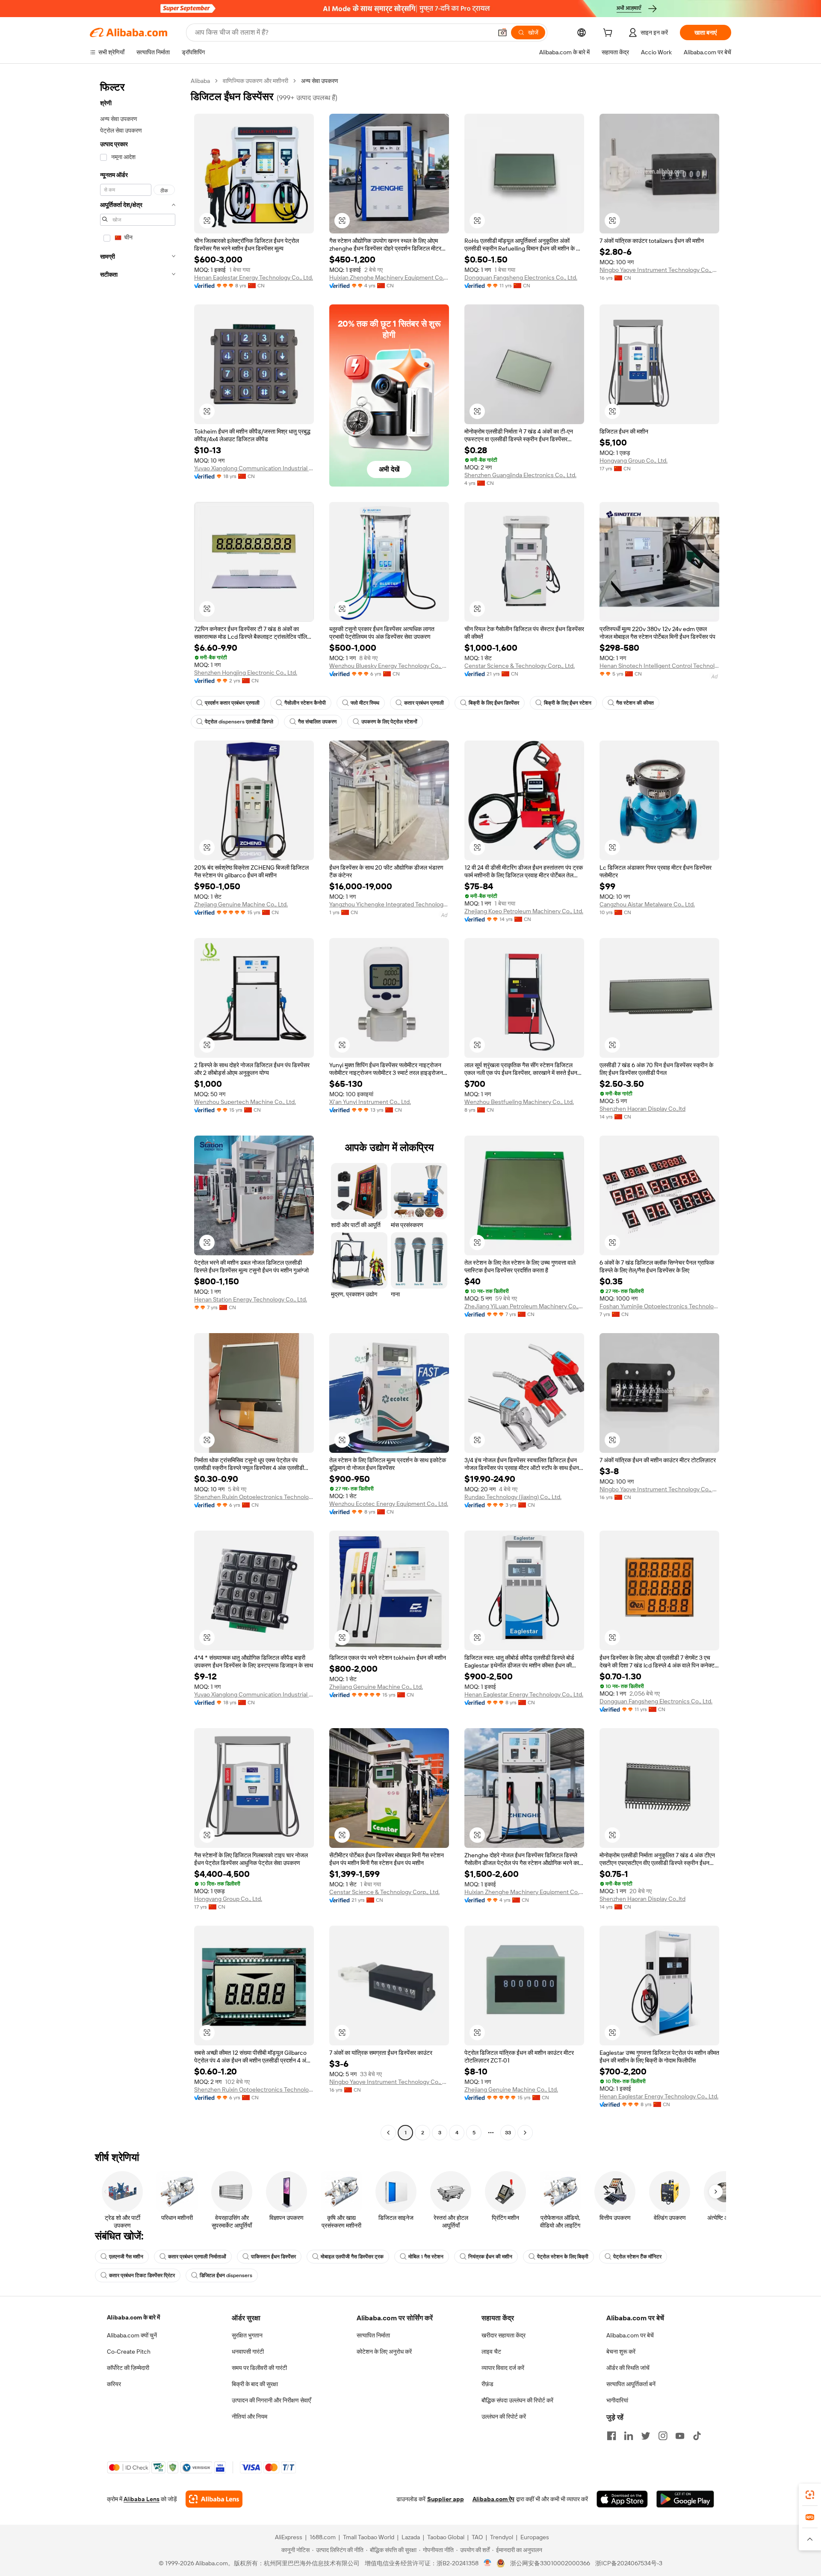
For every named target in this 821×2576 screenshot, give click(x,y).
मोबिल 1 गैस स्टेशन (426, 2257)
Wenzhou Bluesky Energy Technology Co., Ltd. (389, 666)
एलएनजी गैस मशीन (126, 2257)
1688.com (323, 2537)
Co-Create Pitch (129, 2352)
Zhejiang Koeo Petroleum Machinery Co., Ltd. (524, 911)
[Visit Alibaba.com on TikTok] (697, 2436)
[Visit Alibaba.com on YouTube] (680, 2436)
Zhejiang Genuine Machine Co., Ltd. (241, 904)
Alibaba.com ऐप (493, 2499)
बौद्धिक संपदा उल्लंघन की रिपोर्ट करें (517, 2400)
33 (508, 2133)
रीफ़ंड (487, 2384)
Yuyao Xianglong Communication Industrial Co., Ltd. (254, 468)
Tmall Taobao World (369, 2537)
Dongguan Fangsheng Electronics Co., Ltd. (521, 277)
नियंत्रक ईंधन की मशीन (490, 2257)
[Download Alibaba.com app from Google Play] (685, 2499)
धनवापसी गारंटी (248, 2352)
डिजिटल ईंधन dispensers (226, 2275)
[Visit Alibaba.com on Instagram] (663, 2436)
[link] (810, 2495)
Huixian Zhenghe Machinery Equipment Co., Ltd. (389, 277)
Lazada (411, 2537)
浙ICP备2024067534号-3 (629, 2563)
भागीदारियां (617, 2400)
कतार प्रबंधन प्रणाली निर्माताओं (197, 2257)
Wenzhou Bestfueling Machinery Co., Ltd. (519, 1102)
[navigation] (138, 1108)
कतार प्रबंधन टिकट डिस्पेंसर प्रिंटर (142, 2275)
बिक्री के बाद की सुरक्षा (255, 2384)
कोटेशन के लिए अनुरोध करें (384, 2352)
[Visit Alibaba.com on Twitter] (646, 2436)
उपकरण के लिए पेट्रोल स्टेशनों (389, 722)
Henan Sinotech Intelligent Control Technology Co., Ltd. (659, 666)
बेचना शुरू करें (621, 2352)
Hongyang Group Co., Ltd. (633, 460)
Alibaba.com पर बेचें (630, 2335)
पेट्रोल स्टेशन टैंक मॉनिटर (637, 2257)
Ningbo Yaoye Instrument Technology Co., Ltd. (659, 270)
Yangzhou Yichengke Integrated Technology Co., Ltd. (389, 904)
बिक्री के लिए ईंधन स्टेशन (568, 703)
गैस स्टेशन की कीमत (635, 703)
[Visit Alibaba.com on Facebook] (611, 2436)
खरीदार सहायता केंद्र (504, 2335)
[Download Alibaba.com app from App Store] (622, 2499)
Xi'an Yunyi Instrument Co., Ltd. (370, 1102)
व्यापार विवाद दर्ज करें (503, 2368)
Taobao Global (446, 2537)
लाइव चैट (491, 2352)
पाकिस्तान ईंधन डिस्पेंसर (273, 2257)
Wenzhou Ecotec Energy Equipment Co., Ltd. (389, 1504)
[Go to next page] (525, 2133)
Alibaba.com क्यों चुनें (132, 2335)
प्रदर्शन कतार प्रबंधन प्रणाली (232, 703)
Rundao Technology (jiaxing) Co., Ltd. (513, 1497)
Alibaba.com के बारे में (133, 2317)
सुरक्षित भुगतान (247, 2335)
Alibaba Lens (142, 2499)
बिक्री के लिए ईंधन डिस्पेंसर (494, 703)
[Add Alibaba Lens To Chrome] (214, 2499)
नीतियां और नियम (250, 2417)
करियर (114, 2384)
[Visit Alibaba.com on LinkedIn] (629, 2436)
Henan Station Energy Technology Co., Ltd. (251, 1299)
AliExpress (289, 2537)
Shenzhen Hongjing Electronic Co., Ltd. (246, 673)
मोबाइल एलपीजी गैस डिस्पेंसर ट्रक (352, 2257)
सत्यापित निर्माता (373, 2335)
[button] (502, 32)
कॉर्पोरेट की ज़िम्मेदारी (128, 2368)
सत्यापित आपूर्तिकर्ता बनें (631, 2384)
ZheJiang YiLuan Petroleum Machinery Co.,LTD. (524, 1306)
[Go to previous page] (388, 2133)
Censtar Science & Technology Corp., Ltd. (520, 666)
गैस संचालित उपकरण (317, 722)
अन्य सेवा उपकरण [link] (320, 81)
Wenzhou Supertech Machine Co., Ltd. (245, 1102)
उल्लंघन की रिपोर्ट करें (504, 2417)
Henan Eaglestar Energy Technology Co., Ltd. (254, 277)
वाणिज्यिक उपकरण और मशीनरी (255, 81)
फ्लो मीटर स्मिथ (365, 703)
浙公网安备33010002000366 (550, 2563)
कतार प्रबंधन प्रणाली (424, 703)
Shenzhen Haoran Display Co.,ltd (642, 1109)
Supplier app (446, 2499)
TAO (477, 2537)
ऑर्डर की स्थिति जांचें (628, 2368)
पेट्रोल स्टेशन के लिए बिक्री (563, 2257)
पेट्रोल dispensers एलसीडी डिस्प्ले (239, 722)
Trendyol (502, 2537)
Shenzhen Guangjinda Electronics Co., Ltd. (520, 475)
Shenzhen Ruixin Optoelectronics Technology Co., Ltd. (254, 1497)
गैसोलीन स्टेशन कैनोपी (305, 703)
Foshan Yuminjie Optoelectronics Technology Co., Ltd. (659, 1306)
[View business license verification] (488, 2563)
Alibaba (200, 81)
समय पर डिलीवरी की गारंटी (259, 2368)
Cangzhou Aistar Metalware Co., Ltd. (647, 904)
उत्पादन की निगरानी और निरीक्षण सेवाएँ (271, 2400)
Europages (535, 2537)
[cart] (609, 34)
